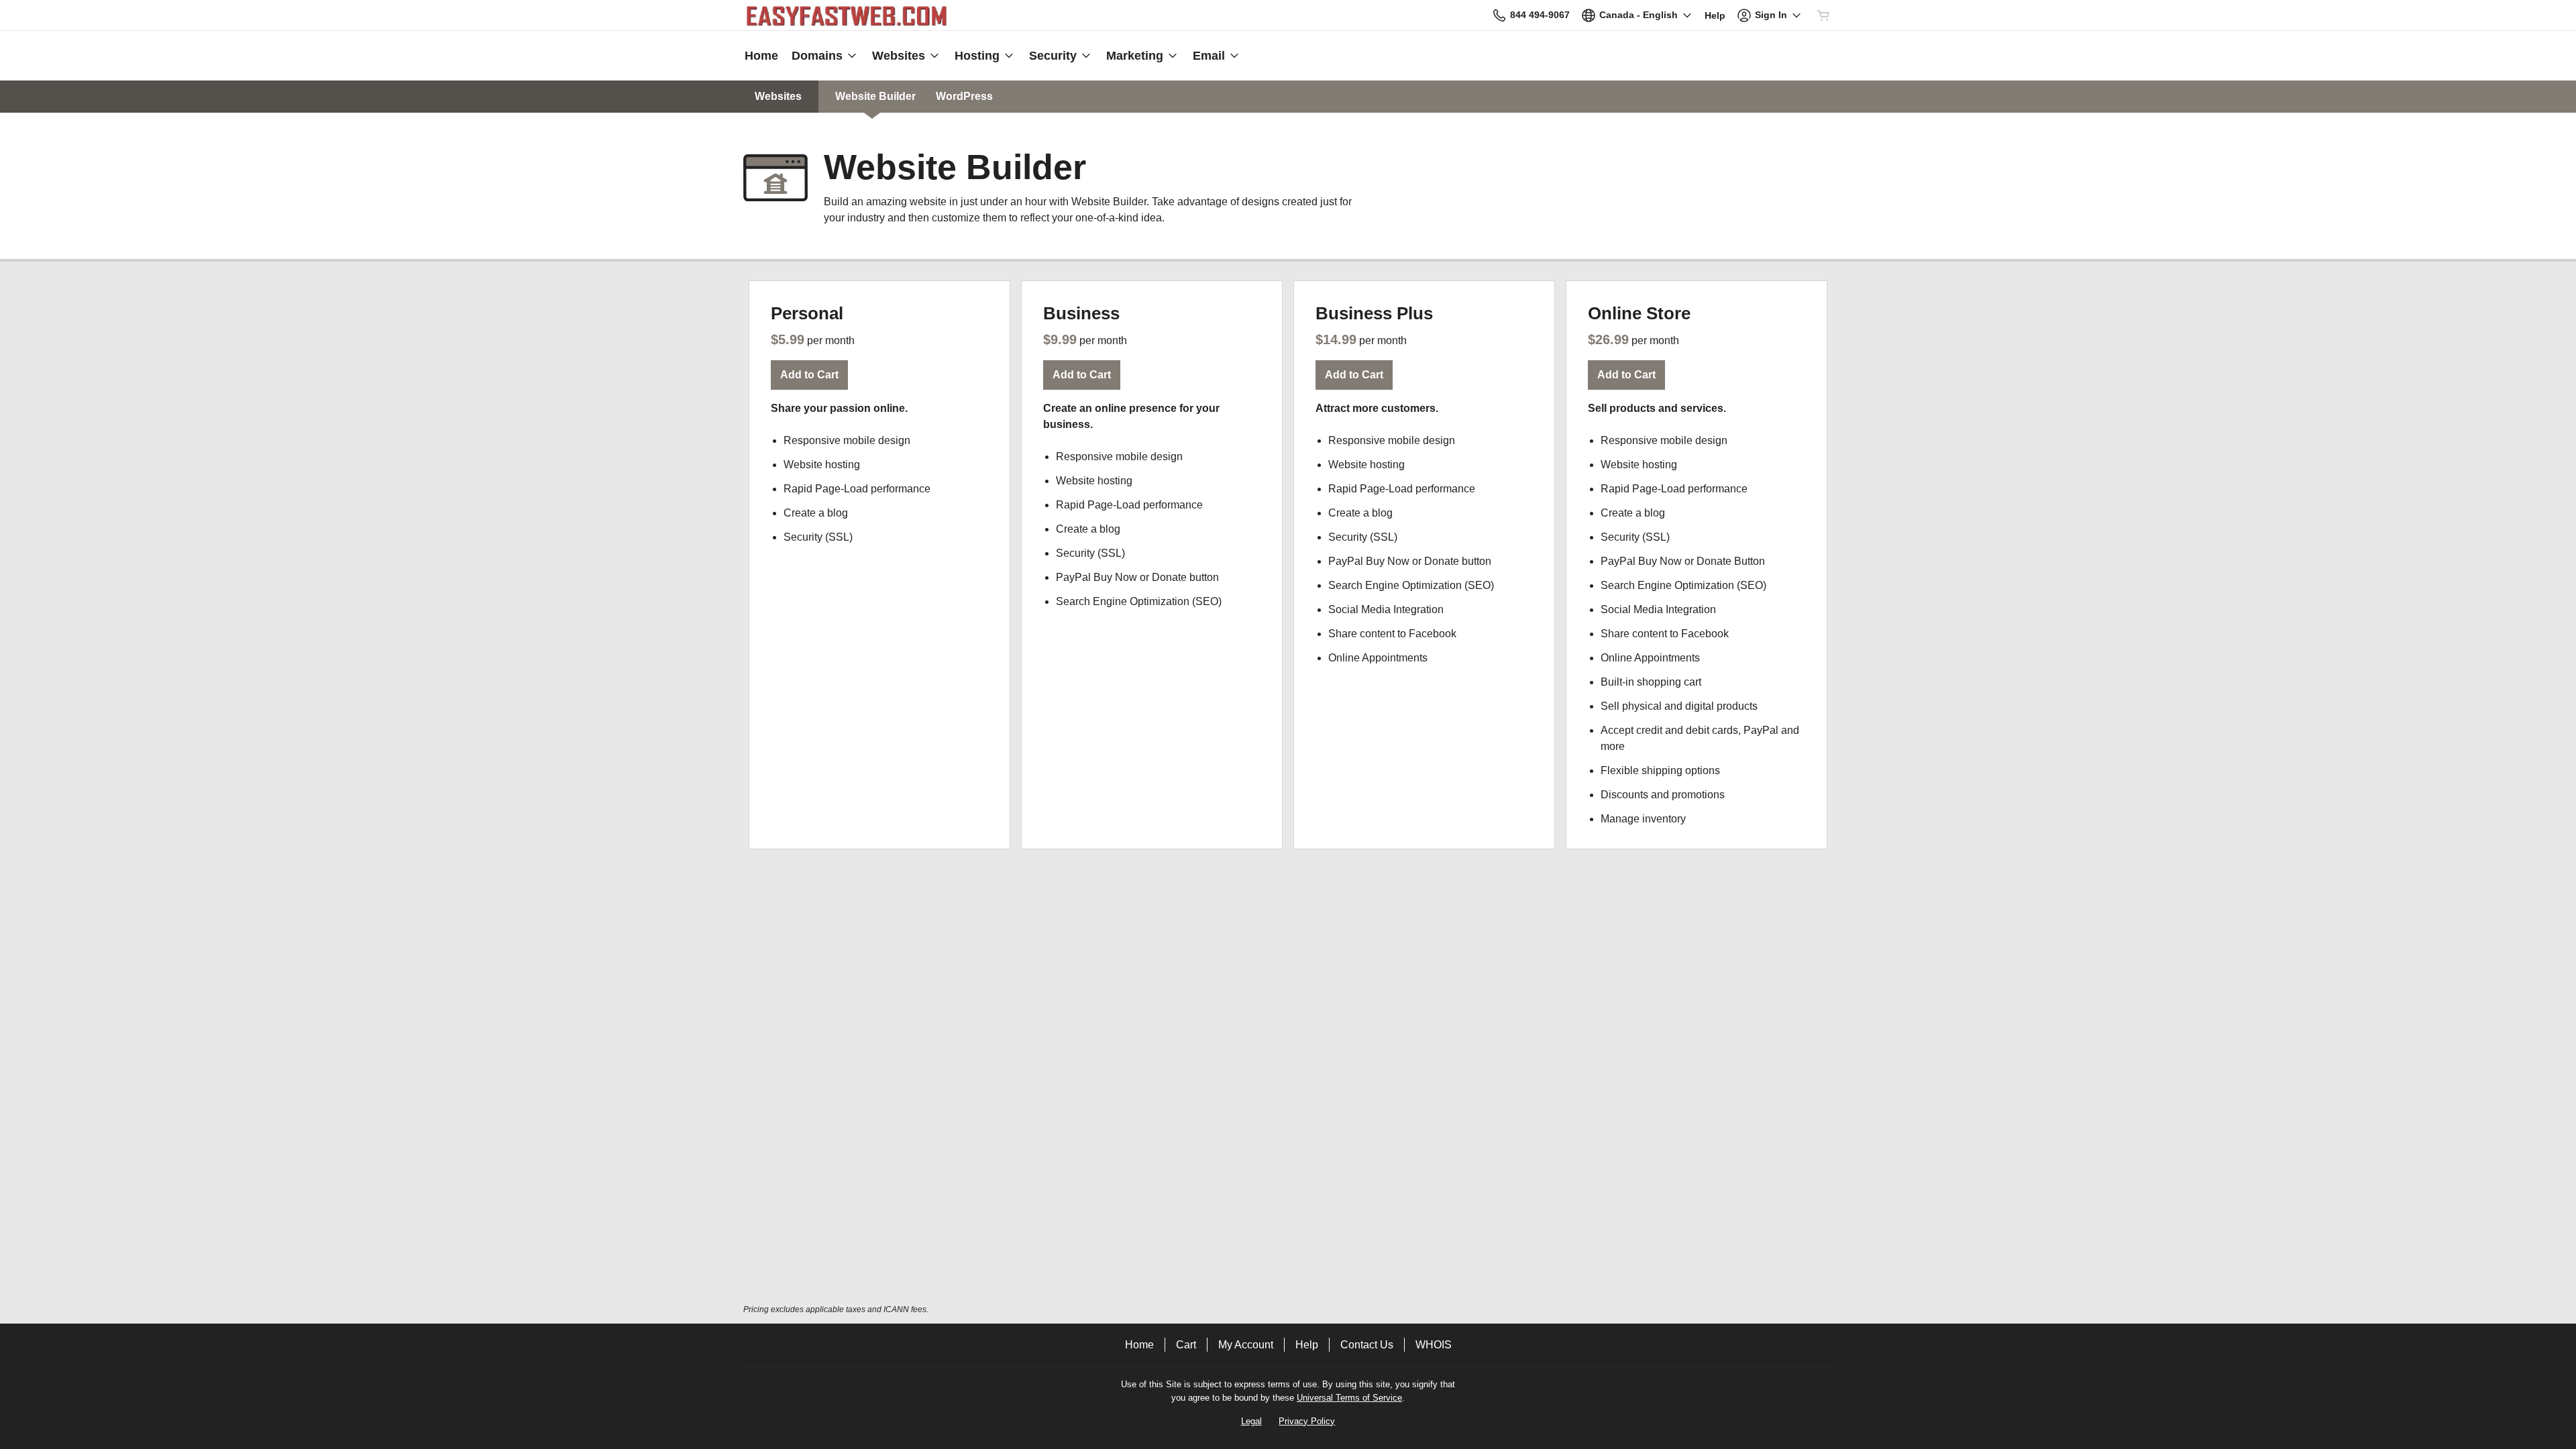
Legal (1251, 1421)
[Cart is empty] (1823, 15)
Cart (1186, 1345)
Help (1307, 1345)
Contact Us (1367, 1345)
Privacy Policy (1307, 1421)
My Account (1246, 1345)
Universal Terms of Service (1349, 1398)
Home (1139, 1345)
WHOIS (1434, 1345)
